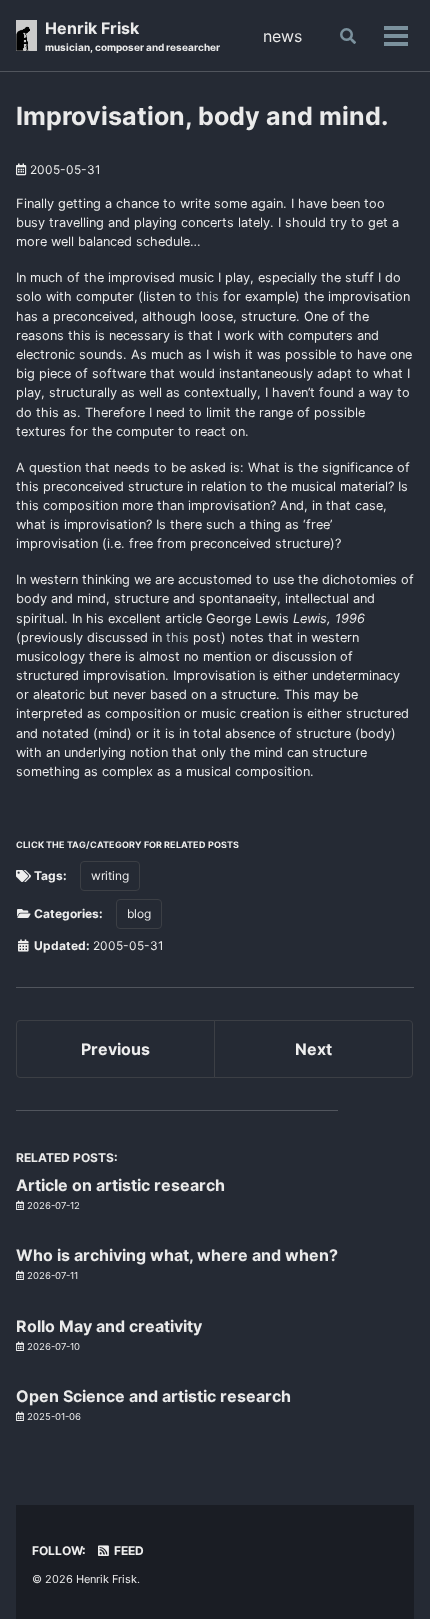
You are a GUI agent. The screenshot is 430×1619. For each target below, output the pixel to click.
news (282, 36)
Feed (127, 1550)
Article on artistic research (120, 1185)
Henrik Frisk (132, 35)
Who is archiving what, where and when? (177, 1255)
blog (139, 913)
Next (313, 1049)
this (207, 296)
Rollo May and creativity (109, 1326)
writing (110, 875)
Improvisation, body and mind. (202, 116)
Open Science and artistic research (153, 1396)
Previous (115, 1049)
